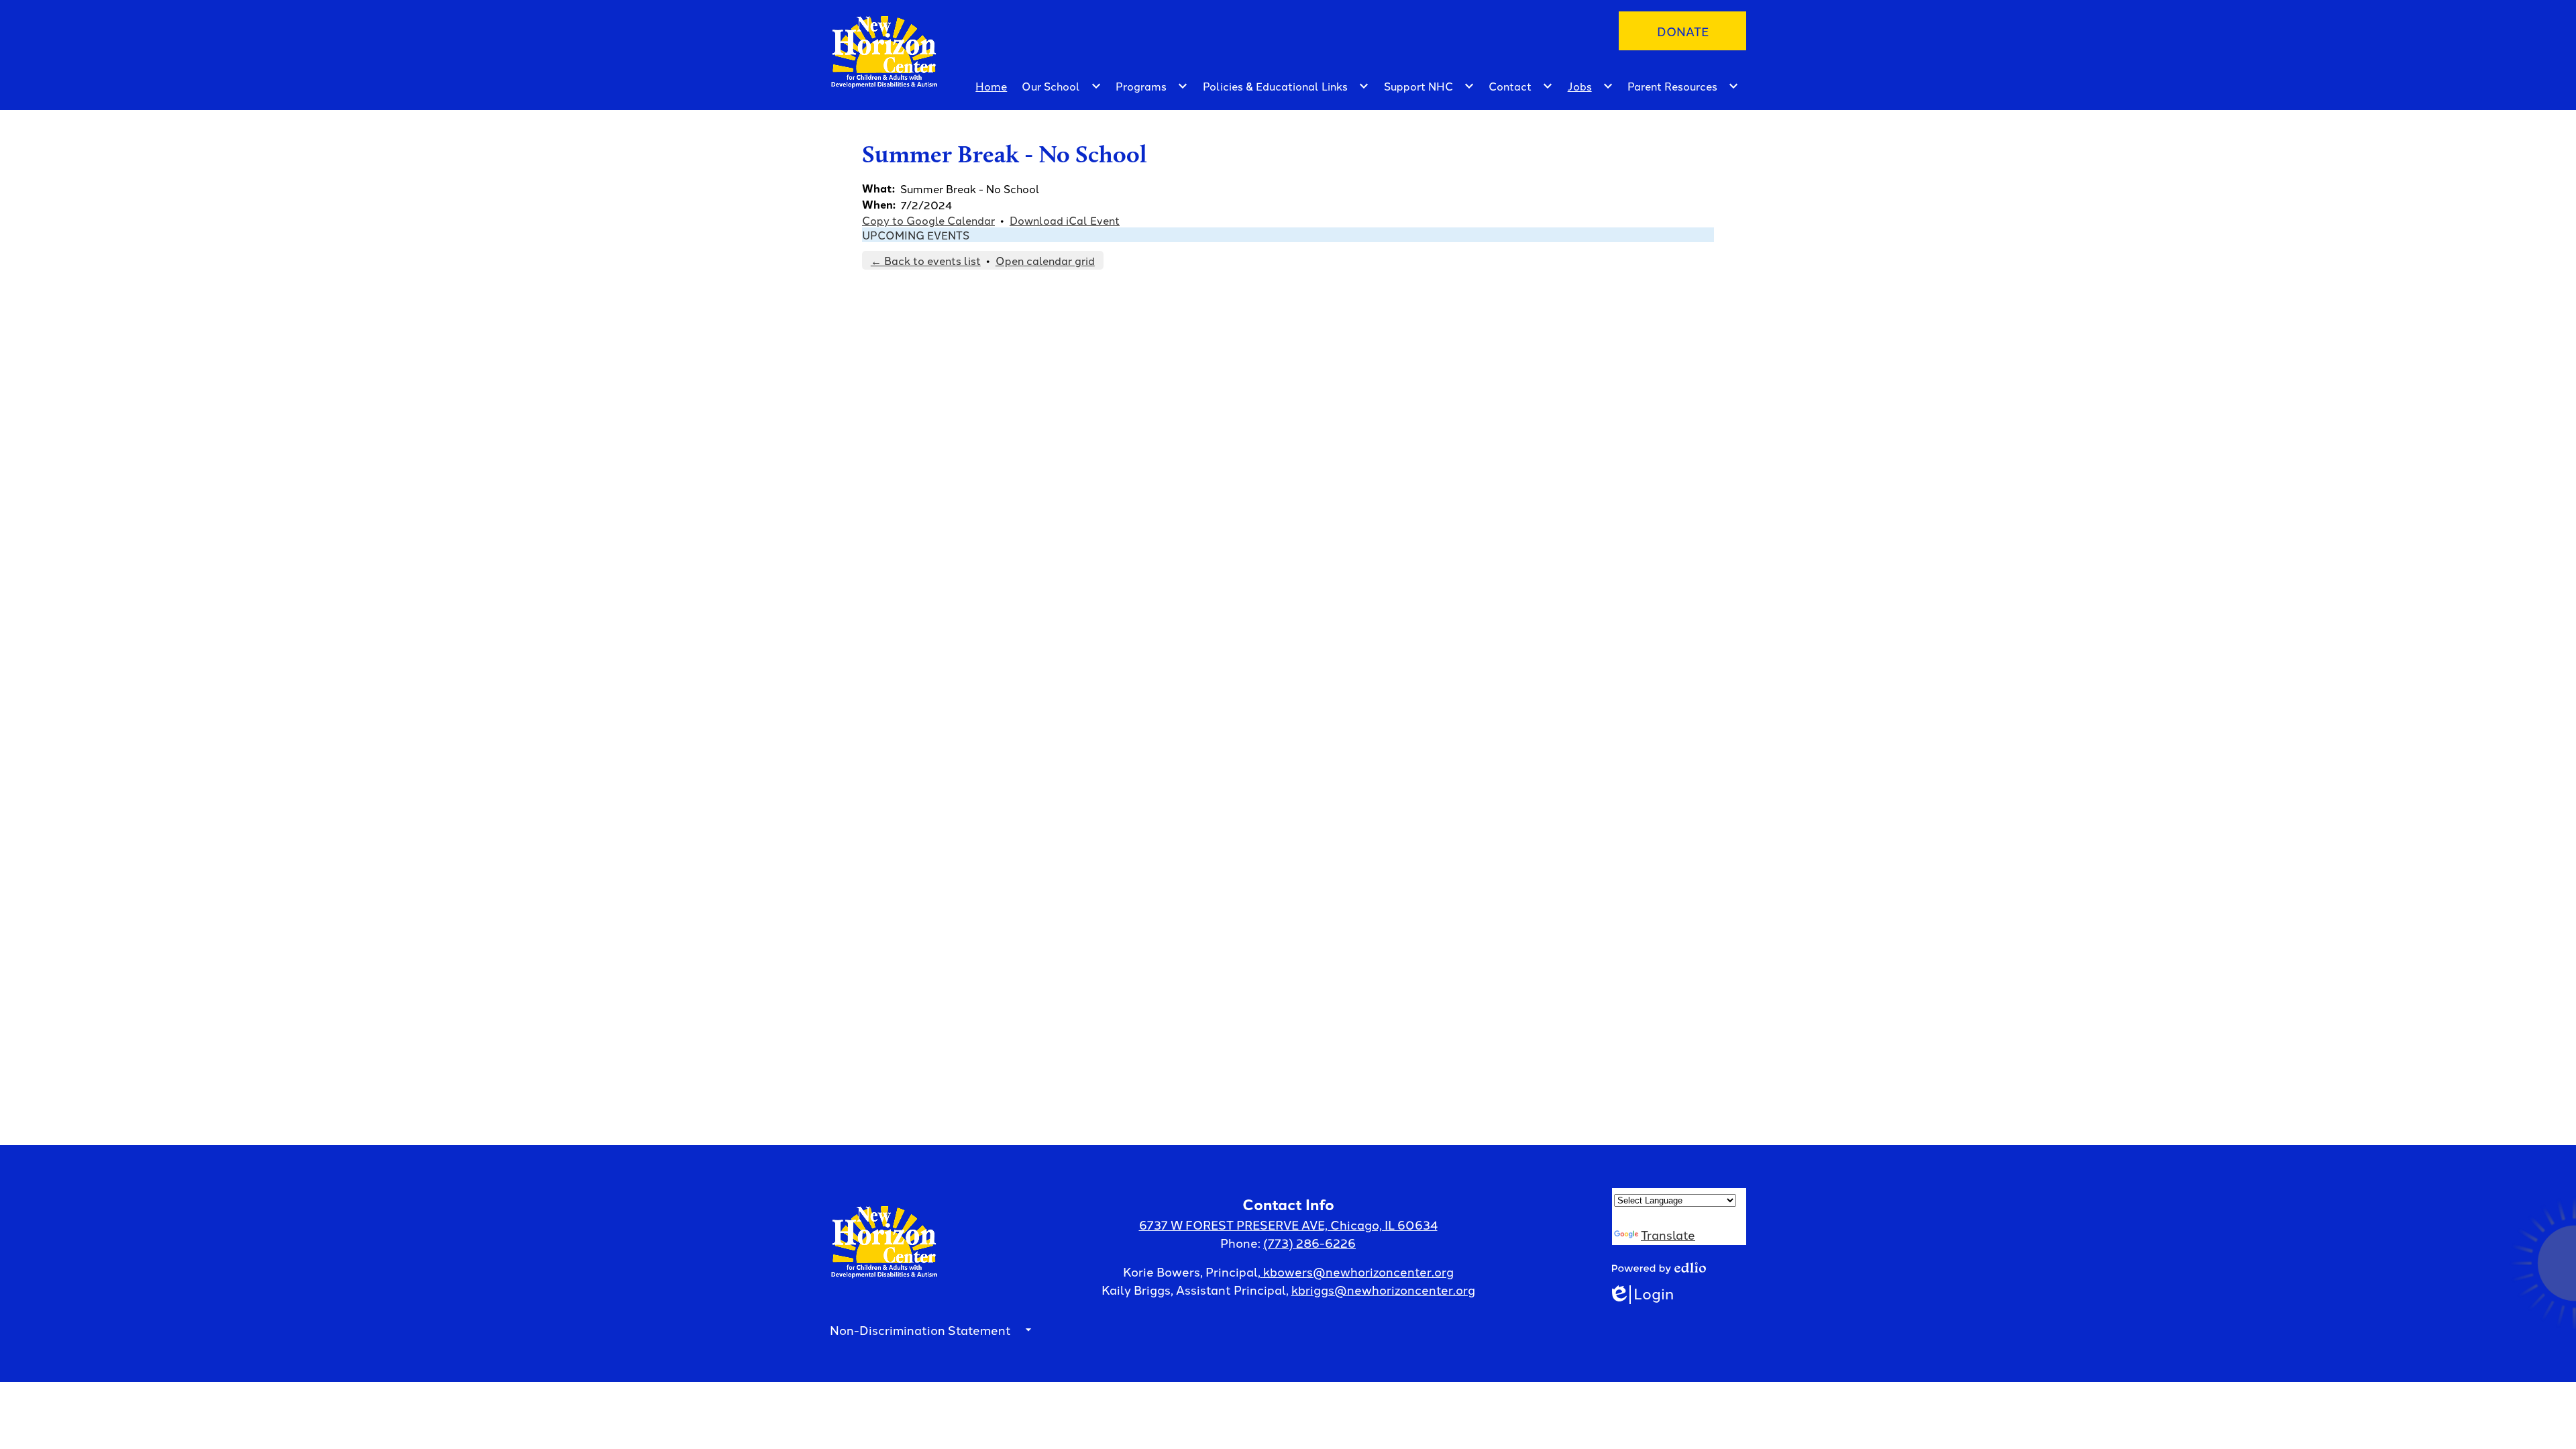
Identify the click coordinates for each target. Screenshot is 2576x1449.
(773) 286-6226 (1309, 1242)
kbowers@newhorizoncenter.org (1358, 1271)
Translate (1668, 1234)
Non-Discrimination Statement (920, 1330)
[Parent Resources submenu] (1683, 86)
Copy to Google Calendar (928, 220)
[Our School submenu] (1062, 86)
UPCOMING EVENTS (916, 235)
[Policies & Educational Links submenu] (1286, 86)
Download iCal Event (1065, 220)
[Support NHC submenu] (1429, 86)
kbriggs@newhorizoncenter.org (1383, 1289)
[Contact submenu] (1521, 86)
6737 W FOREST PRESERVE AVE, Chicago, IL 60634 (1288, 1224)
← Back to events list (926, 260)
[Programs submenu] (1152, 86)
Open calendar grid (1045, 260)
